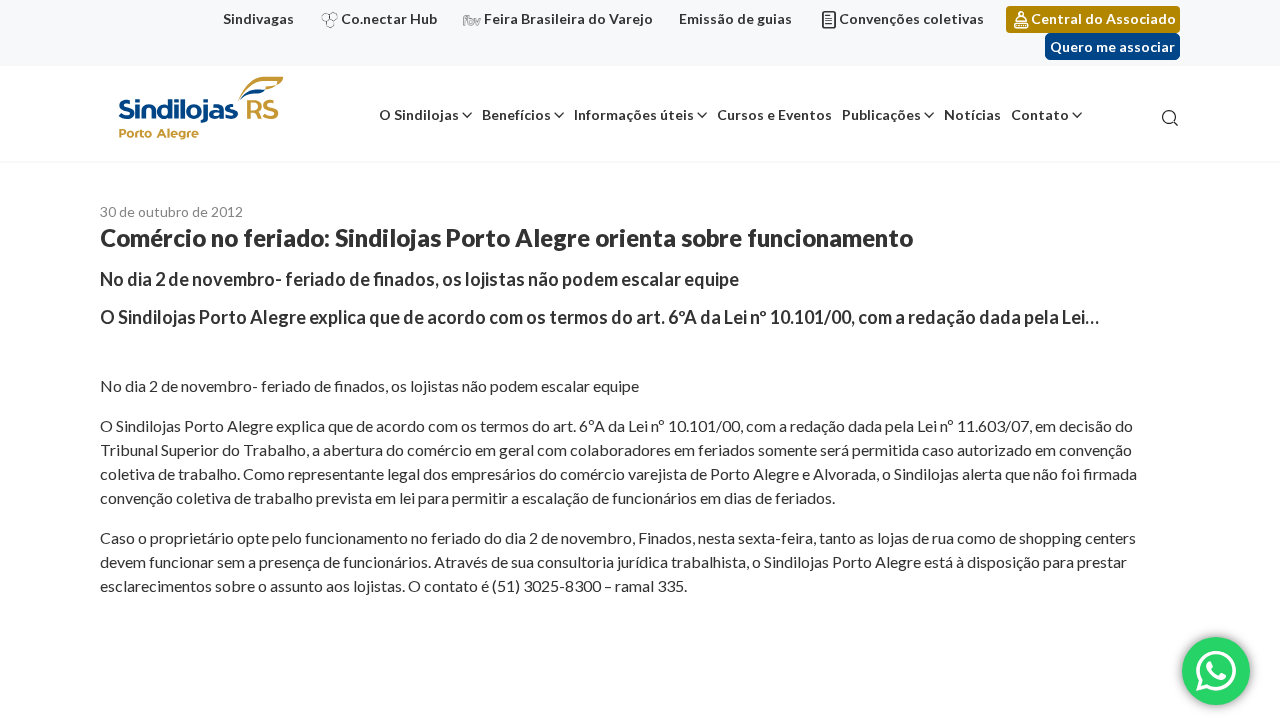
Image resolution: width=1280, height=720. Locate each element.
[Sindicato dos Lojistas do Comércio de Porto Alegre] (200, 109)
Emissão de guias (735, 18)
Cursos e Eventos (774, 114)
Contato (1040, 114)
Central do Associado (1103, 18)
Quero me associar (1112, 46)
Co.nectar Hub (389, 18)
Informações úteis (634, 114)
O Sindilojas (419, 114)
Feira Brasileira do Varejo (568, 18)
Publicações (881, 114)
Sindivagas (258, 18)
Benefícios (516, 114)
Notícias (972, 114)
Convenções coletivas (911, 18)
